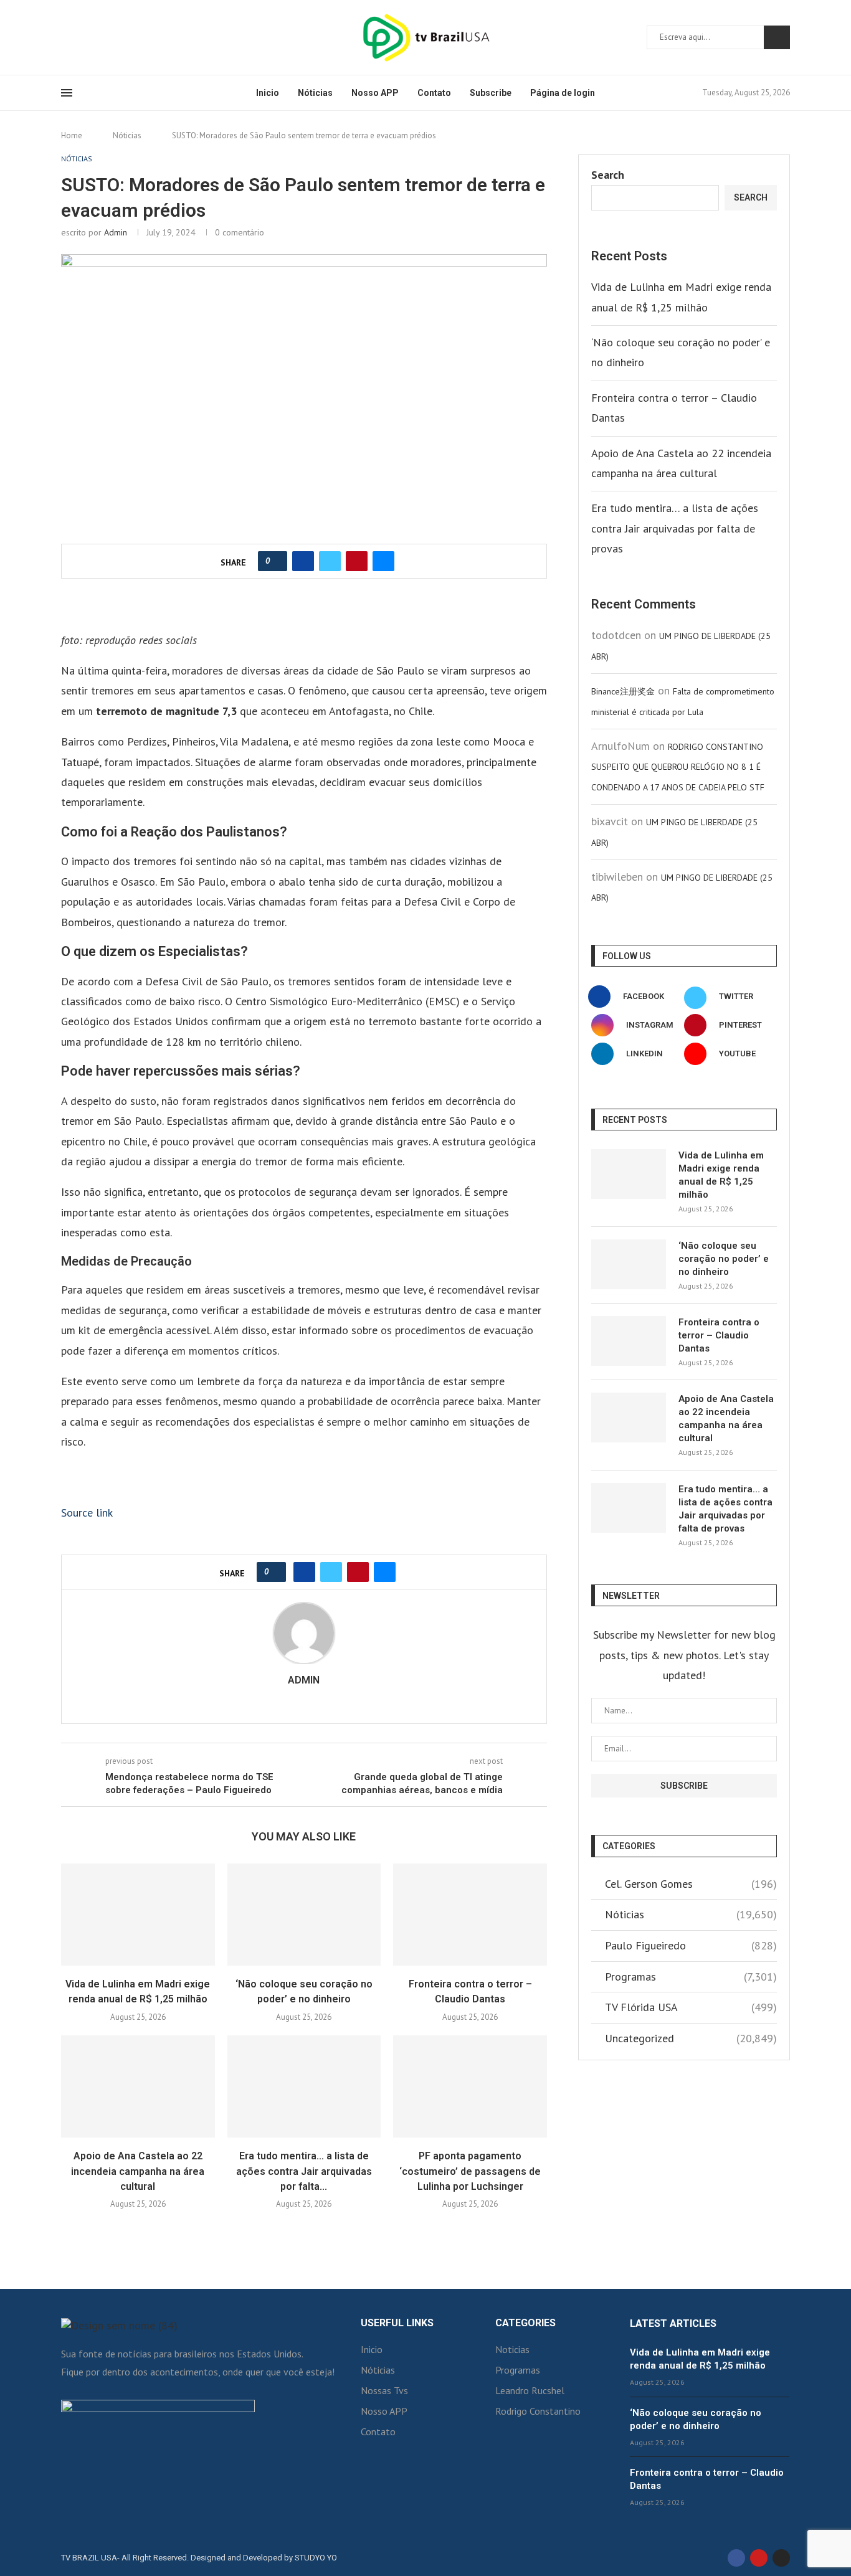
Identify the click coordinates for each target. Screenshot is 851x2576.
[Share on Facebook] (303, 561)
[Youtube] (95, 37)
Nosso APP (375, 93)
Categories (525, 2323)
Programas (691, 1977)
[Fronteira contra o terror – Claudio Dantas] (470, 1915)
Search (777, 37)
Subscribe (491, 93)
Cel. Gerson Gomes (691, 1884)
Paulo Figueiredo (691, 1945)
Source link (87, 1513)
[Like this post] (276, 561)
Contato (434, 93)
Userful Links (397, 2323)
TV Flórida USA (691, 2007)
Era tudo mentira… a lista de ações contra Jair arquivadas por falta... (304, 2171)
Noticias (512, 2349)
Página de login (563, 93)
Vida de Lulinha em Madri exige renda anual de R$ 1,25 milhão (721, 1175)
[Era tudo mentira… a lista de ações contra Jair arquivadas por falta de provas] (304, 2086)
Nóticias (315, 93)
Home (72, 135)
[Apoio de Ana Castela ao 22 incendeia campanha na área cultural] (138, 2086)
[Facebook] (65, 37)
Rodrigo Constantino (538, 2411)
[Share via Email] (383, 561)
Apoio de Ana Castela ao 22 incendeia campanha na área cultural (138, 2171)
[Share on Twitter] (330, 561)
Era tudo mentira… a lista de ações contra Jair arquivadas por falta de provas (675, 528)
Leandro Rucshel (530, 2390)
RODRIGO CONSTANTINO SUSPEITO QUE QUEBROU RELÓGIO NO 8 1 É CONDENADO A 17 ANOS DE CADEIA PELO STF (678, 767)
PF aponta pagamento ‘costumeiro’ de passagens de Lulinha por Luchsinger (470, 2171)
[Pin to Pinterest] (357, 561)
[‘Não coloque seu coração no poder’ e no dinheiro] (304, 1915)
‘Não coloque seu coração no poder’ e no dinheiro (724, 1259)
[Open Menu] (67, 93)
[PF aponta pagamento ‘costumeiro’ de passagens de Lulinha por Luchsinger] (470, 2086)
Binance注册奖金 (623, 691)
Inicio (268, 93)
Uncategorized (691, 2038)
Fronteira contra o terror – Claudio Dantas (719, 1335)
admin (116, 232)
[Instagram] (80, 37)
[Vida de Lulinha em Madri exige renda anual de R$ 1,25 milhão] (138, 1915)
